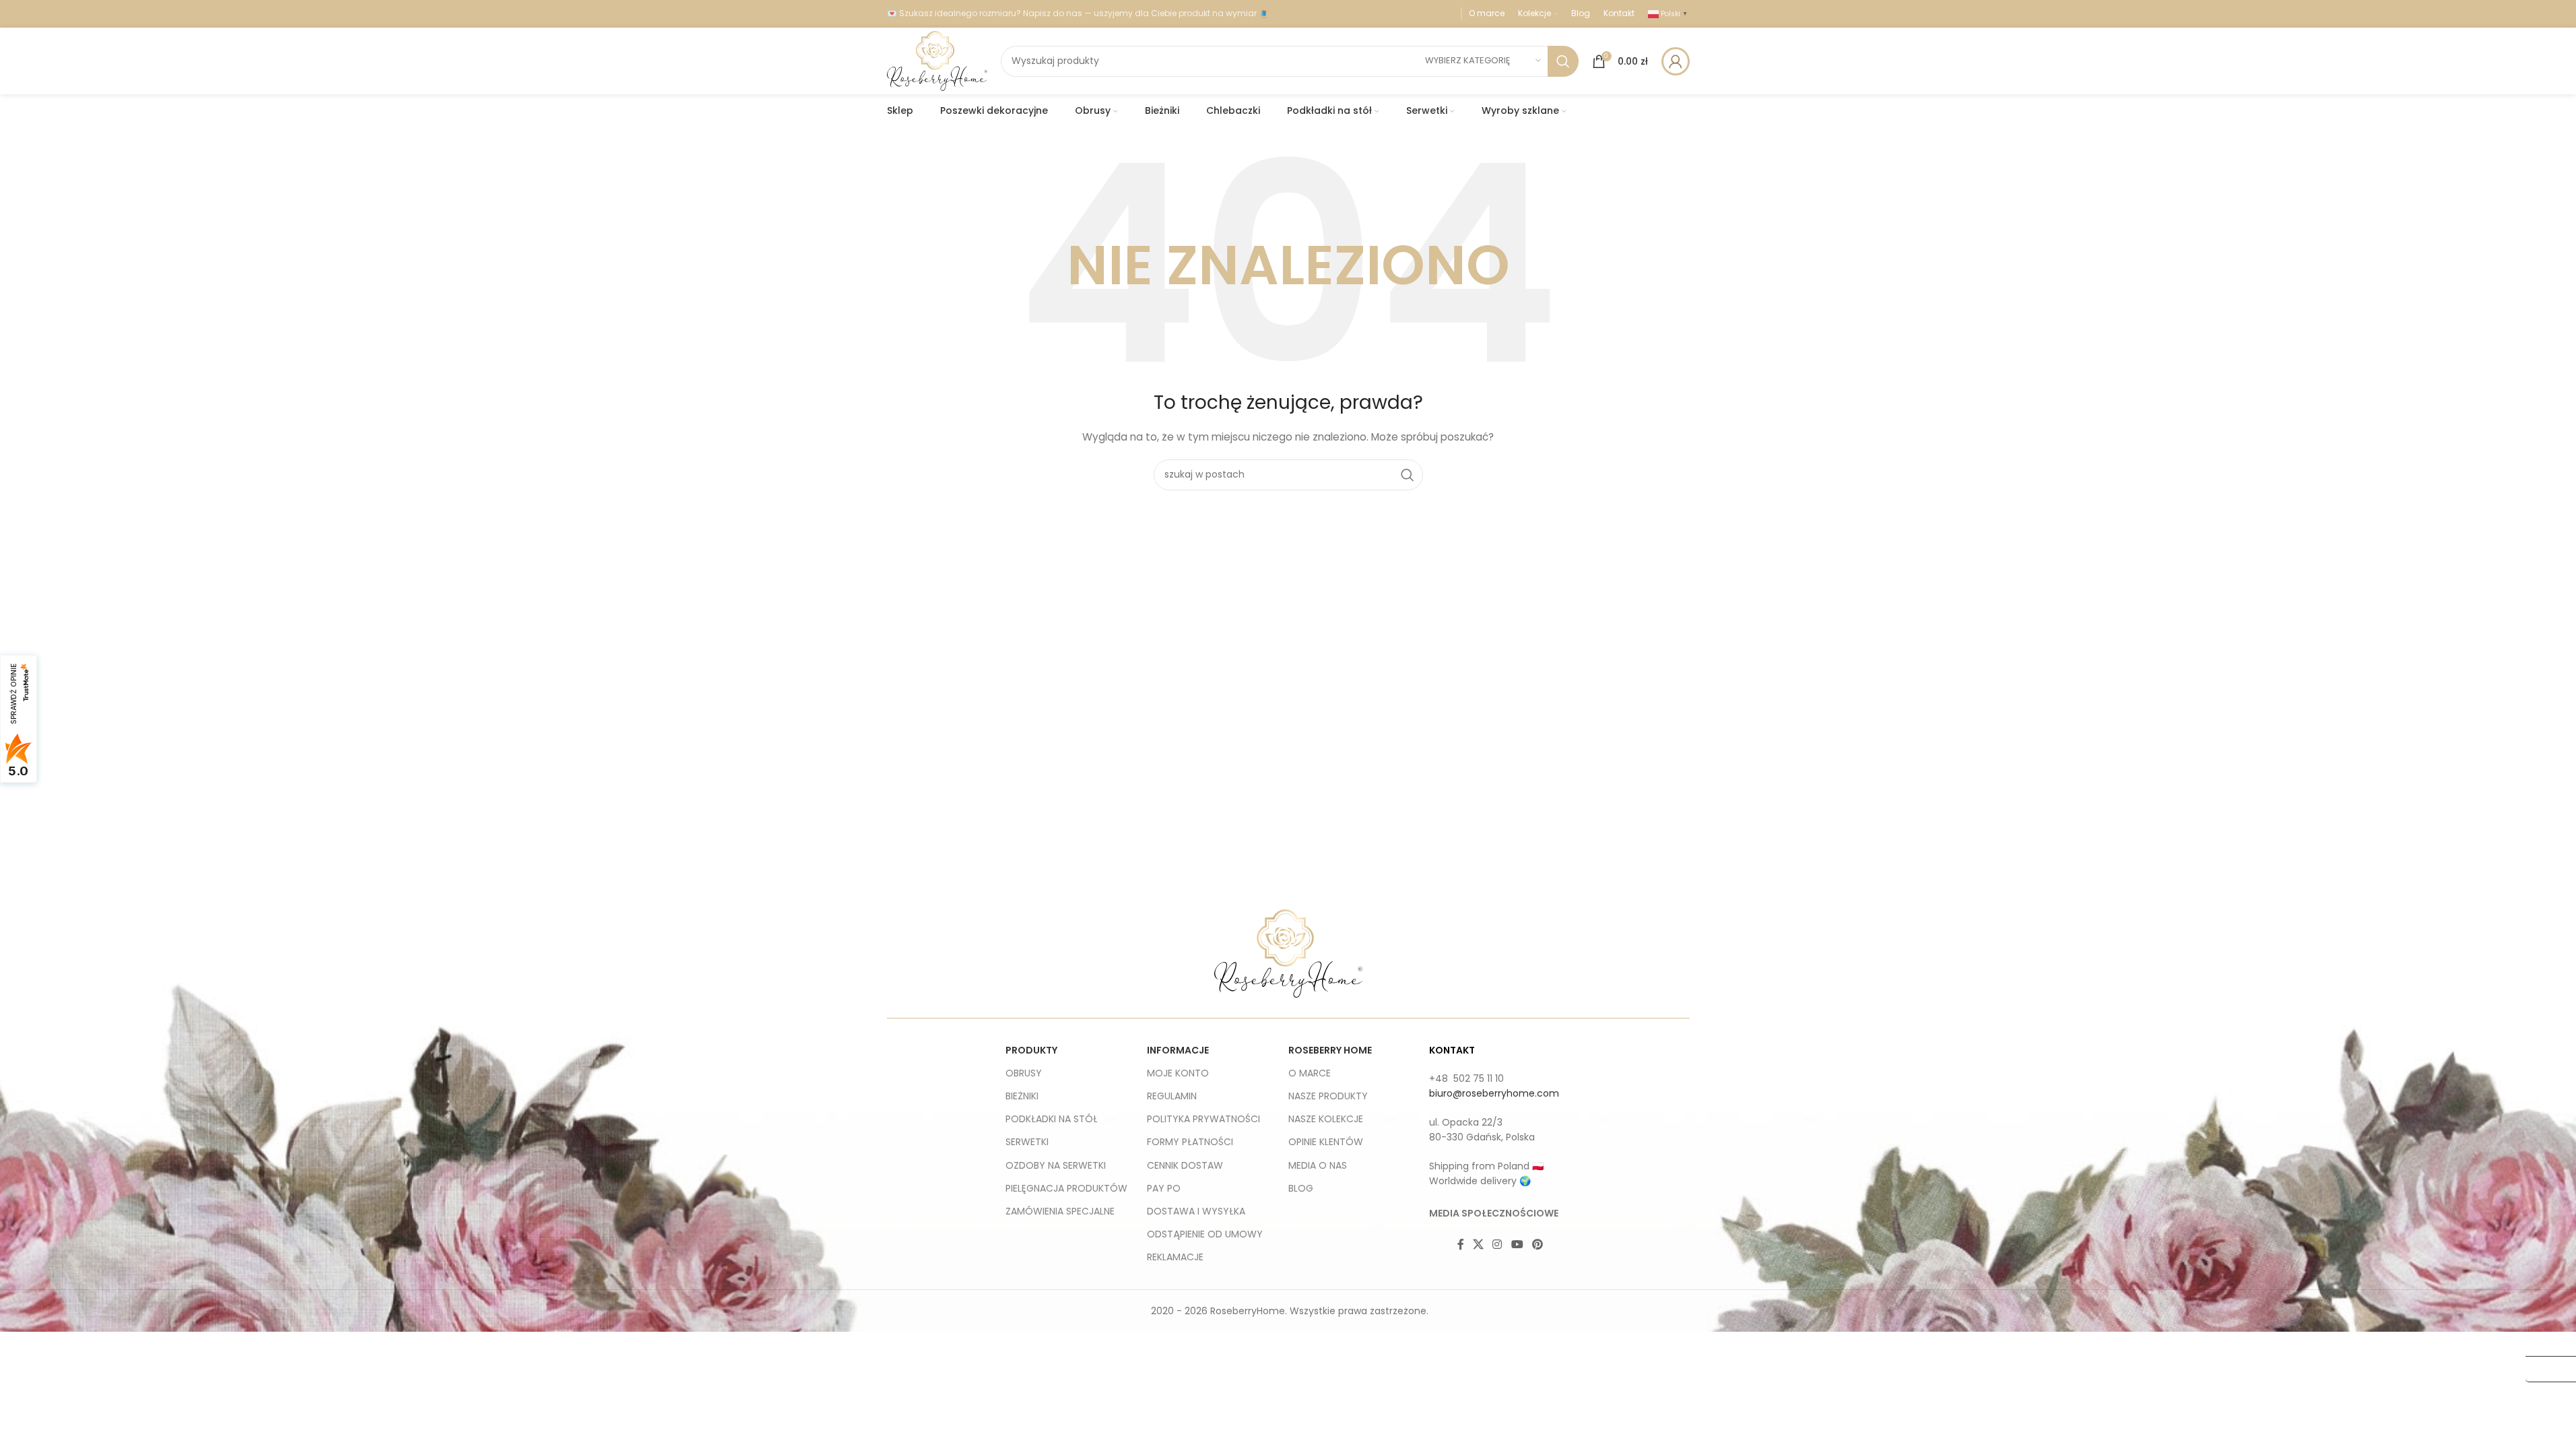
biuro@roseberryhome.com (1494, 1093)
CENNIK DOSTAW (1185, 1165)
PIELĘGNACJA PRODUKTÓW (1066, 1188)
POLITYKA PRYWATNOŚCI (1203, 1119)
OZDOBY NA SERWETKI (1056, 1165)
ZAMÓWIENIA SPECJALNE (1060, 1211)
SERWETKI (1027, 1142)
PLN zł (2544, 1369)
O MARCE (1310, 1073)
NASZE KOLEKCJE (1326, 1119)
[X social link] (1479, 1245)
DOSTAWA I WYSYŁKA (1196, 1211)
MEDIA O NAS (1318, 1165)
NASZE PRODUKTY (1328, 1096)
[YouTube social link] (1517, 1245)
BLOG (1301, 1188)
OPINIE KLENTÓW (1326, 1142)
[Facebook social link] (1461, 1245)
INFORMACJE (1178, 1050)
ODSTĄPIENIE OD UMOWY (1205, 1234)
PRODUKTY (1031, 1050)
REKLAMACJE (1175, 1257)
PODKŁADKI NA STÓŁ (1052, 1119)
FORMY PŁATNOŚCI (1190, 1142)
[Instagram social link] (1497, 1245)
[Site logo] (937, 60)
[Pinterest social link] (1537, 1245)
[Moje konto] (1676, 61)
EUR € (2545, 1343)
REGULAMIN (1172, 1096)
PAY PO (1164, 1188)
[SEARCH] (1563, 61)
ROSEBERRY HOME (1330, 1050)
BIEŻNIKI (1022, 1096)
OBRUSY (1024, 1073)
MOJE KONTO (1178, 1073)
